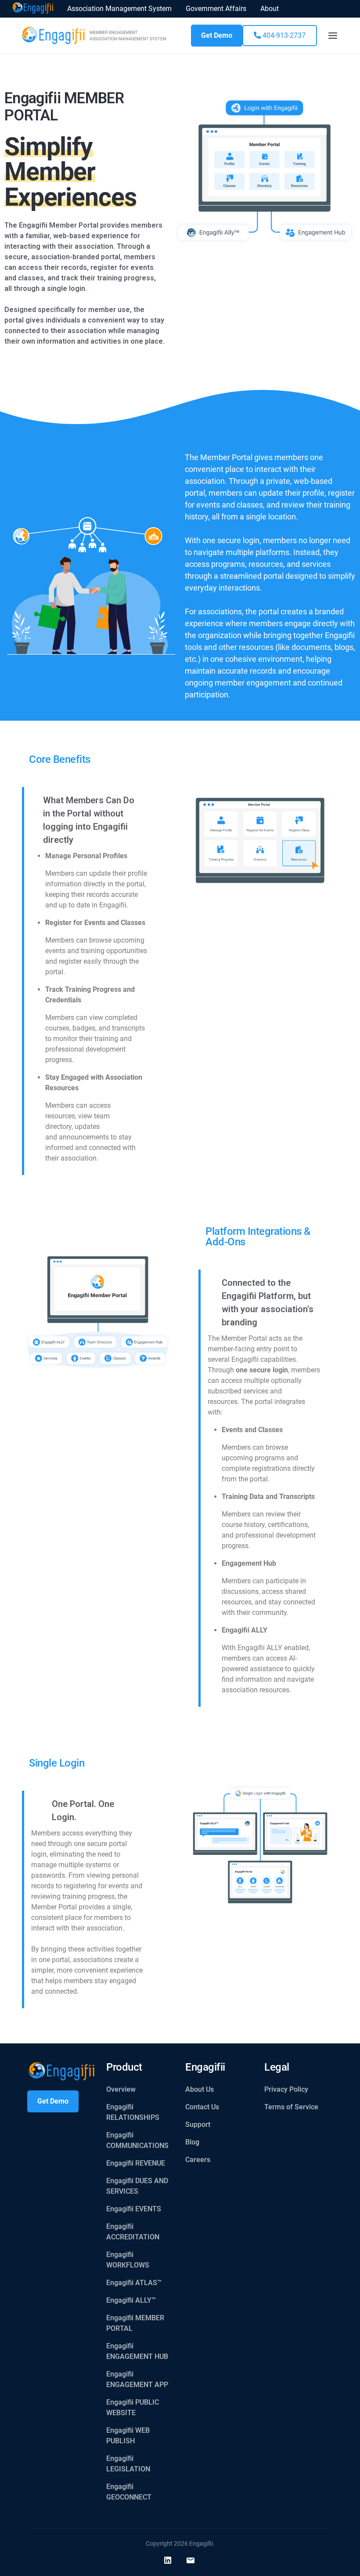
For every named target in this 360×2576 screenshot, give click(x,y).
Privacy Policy (286, 2089)
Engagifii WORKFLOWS (128, 2260)
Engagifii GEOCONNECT (129, 2492)
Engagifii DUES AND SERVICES (137, 2186)
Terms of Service (291, 2107)
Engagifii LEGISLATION (128, 2464)
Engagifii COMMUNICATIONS (137, 2140)
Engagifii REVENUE (136, 2163)
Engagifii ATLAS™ (134, 2283)
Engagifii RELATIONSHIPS (133, 2112)
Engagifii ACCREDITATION (133, 2232)
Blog (192, 2142)
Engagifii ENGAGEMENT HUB (137, 2351)
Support (198, 2124)
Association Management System (119, 9)
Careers (198, 2160)
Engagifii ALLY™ (131, 2300)
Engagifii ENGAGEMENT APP (137, 2379)
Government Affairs (216, 9)
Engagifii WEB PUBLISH (128, 2436)
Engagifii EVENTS (134, 2209)
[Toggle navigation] (333, 36)
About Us (200, 2089)
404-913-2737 (283, 35)
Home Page (33, 9)
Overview (121, 2089)
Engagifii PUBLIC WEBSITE (133, 2407)
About (270, 9)
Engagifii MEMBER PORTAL (135, 2323)
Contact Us (202, 2107)
